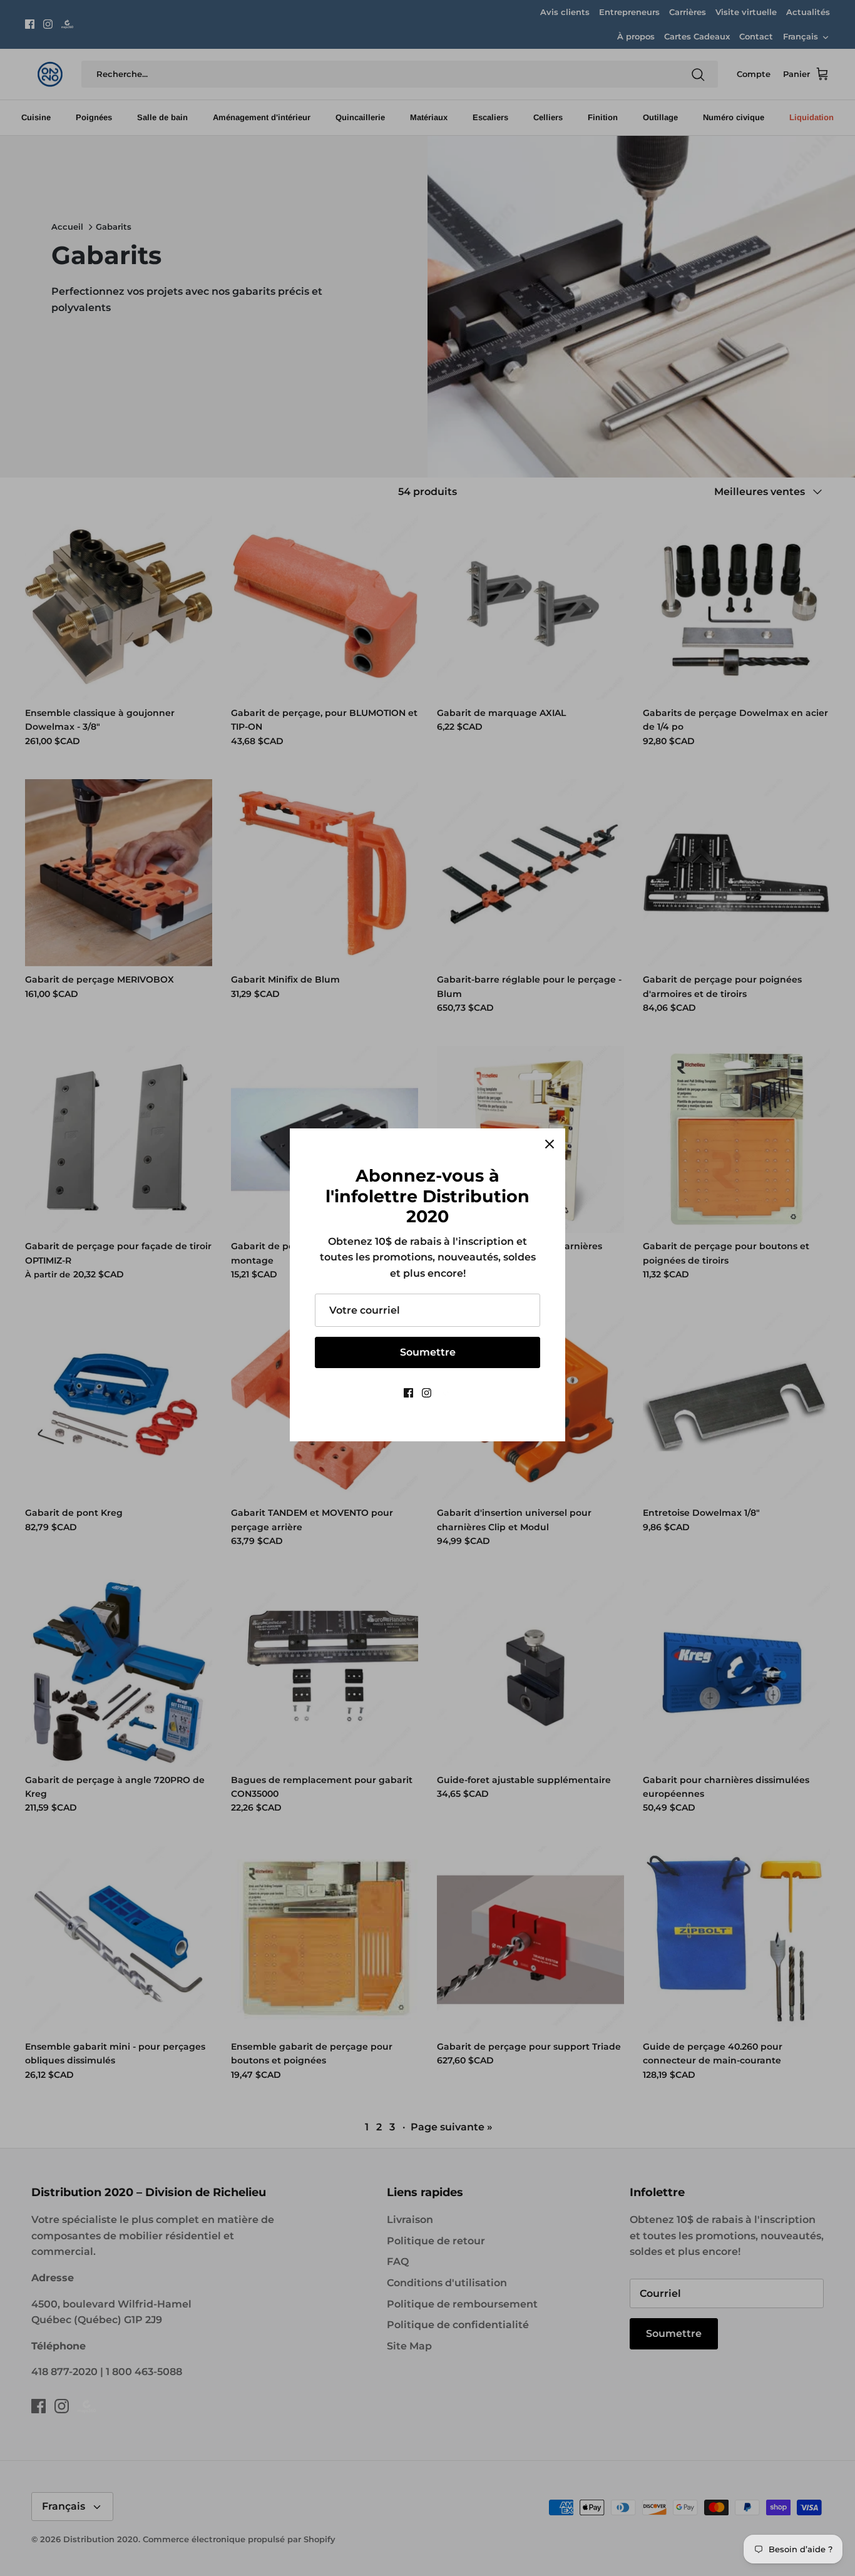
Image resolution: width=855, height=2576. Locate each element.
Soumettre (428, 1352)
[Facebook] (408, 1393)
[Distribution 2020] (446, 1393)
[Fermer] (550, 1144)
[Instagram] (427, 1393)
